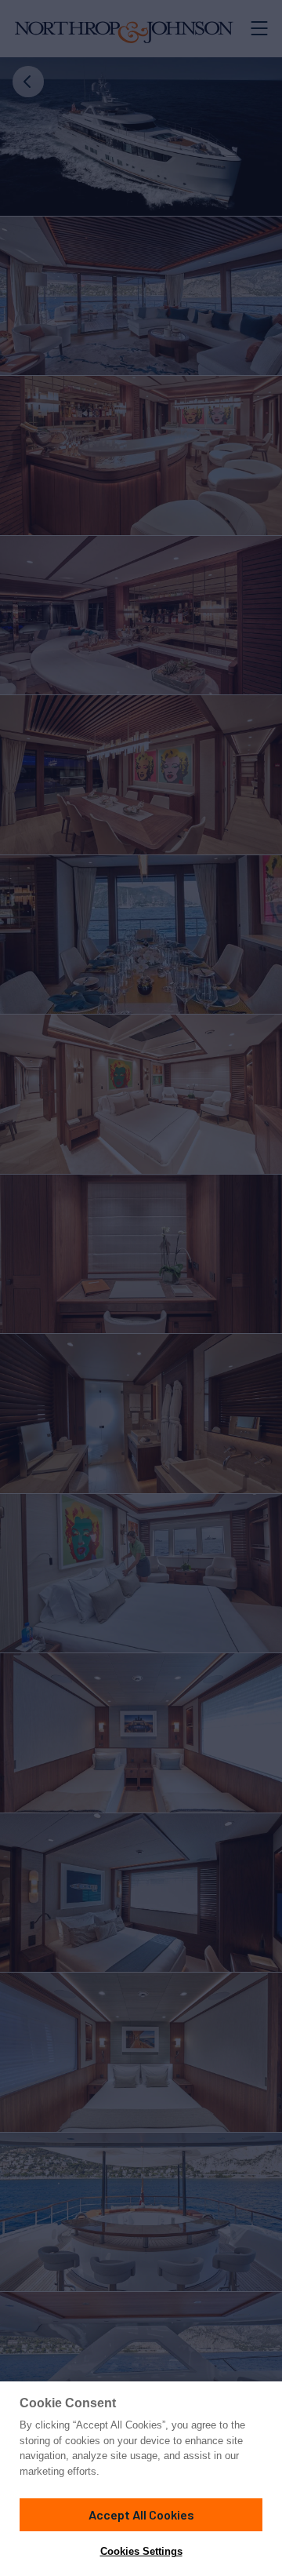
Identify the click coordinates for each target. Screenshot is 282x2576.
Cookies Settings (141, 2551)
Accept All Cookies (141, 2514)
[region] (141, 2479)
